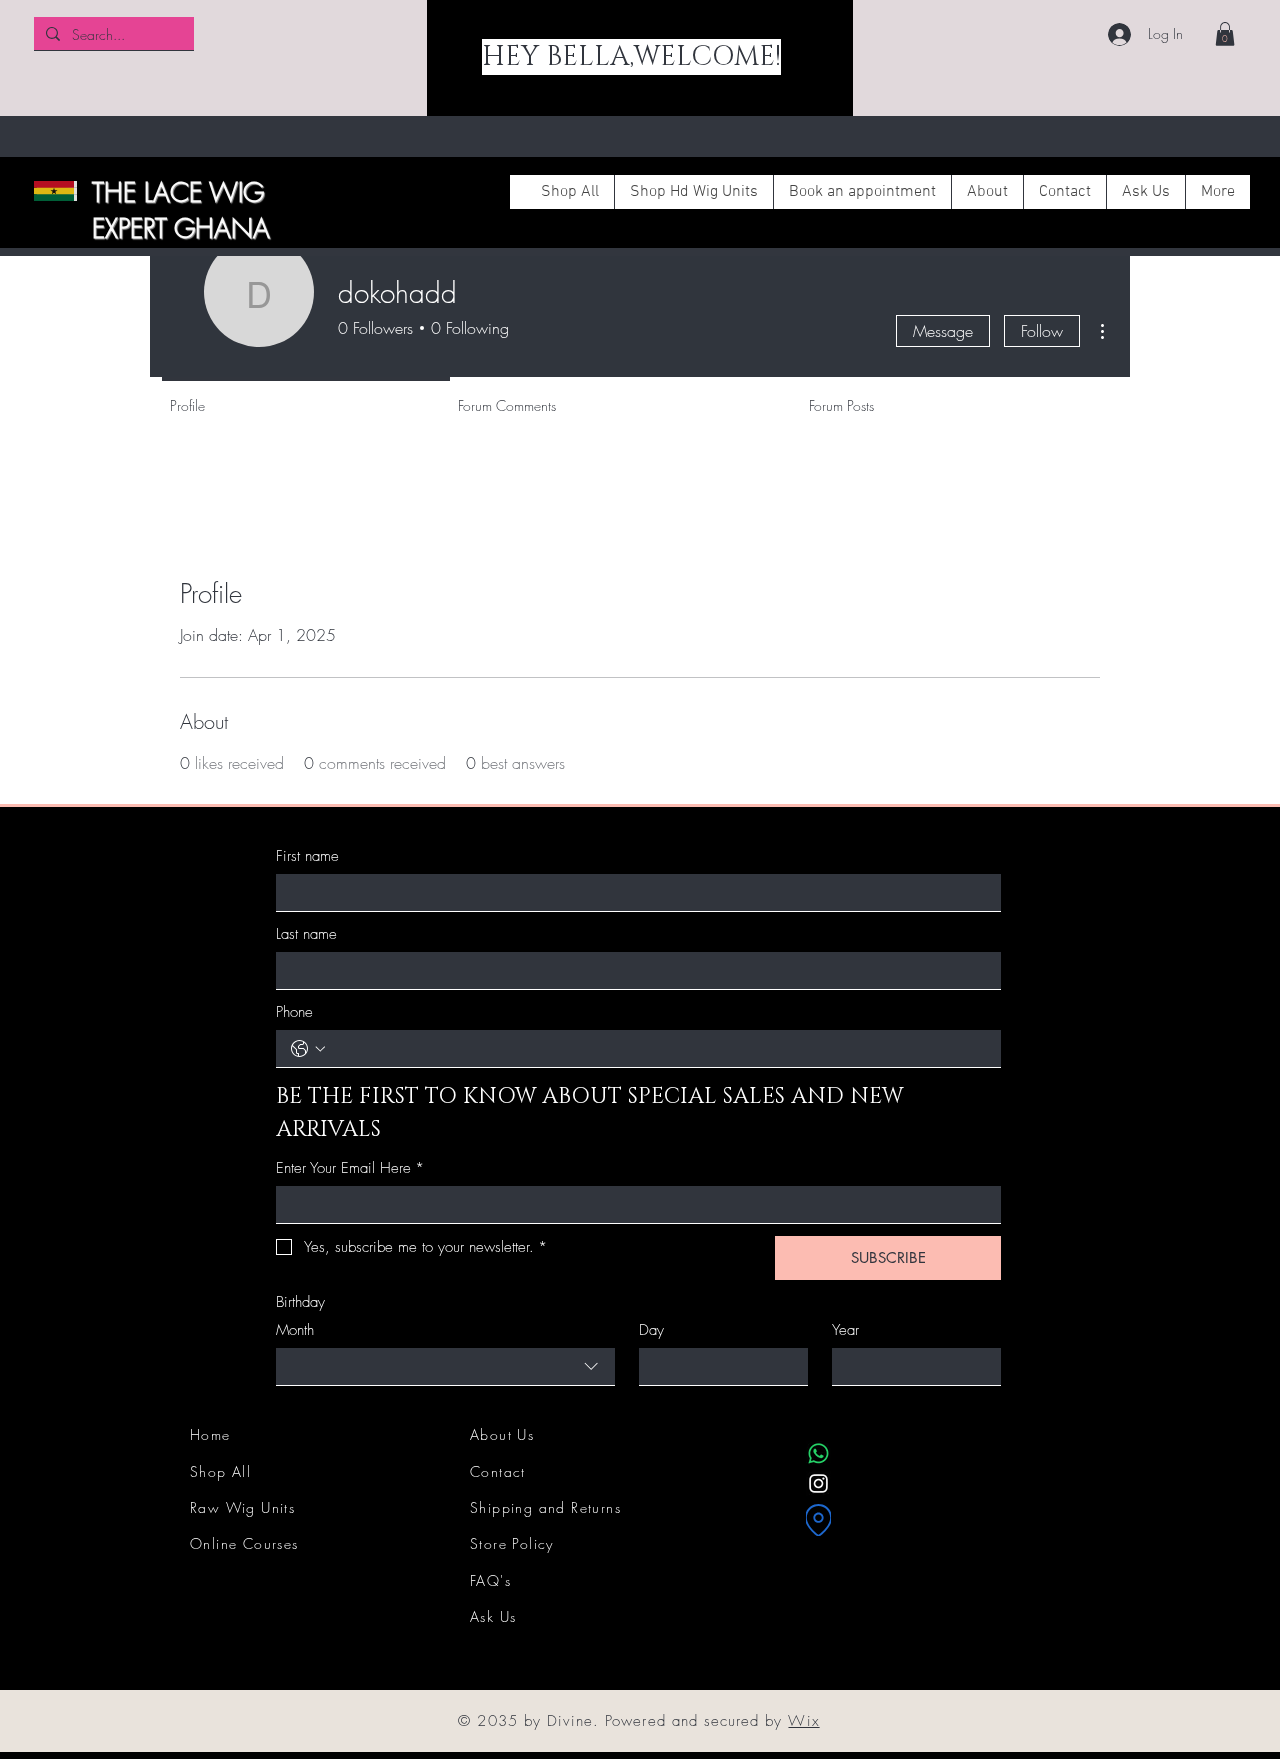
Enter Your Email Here (350, 1168)
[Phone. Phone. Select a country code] (308, 1049)
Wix (803, 1721)
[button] (1225, 34)
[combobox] (445, 1367)
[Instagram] (818, 1483)
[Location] (818, 1520)
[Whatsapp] (818, 1453)
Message (943, 331)
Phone (294, 1012)
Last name (306, 934)
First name (307, 856)
